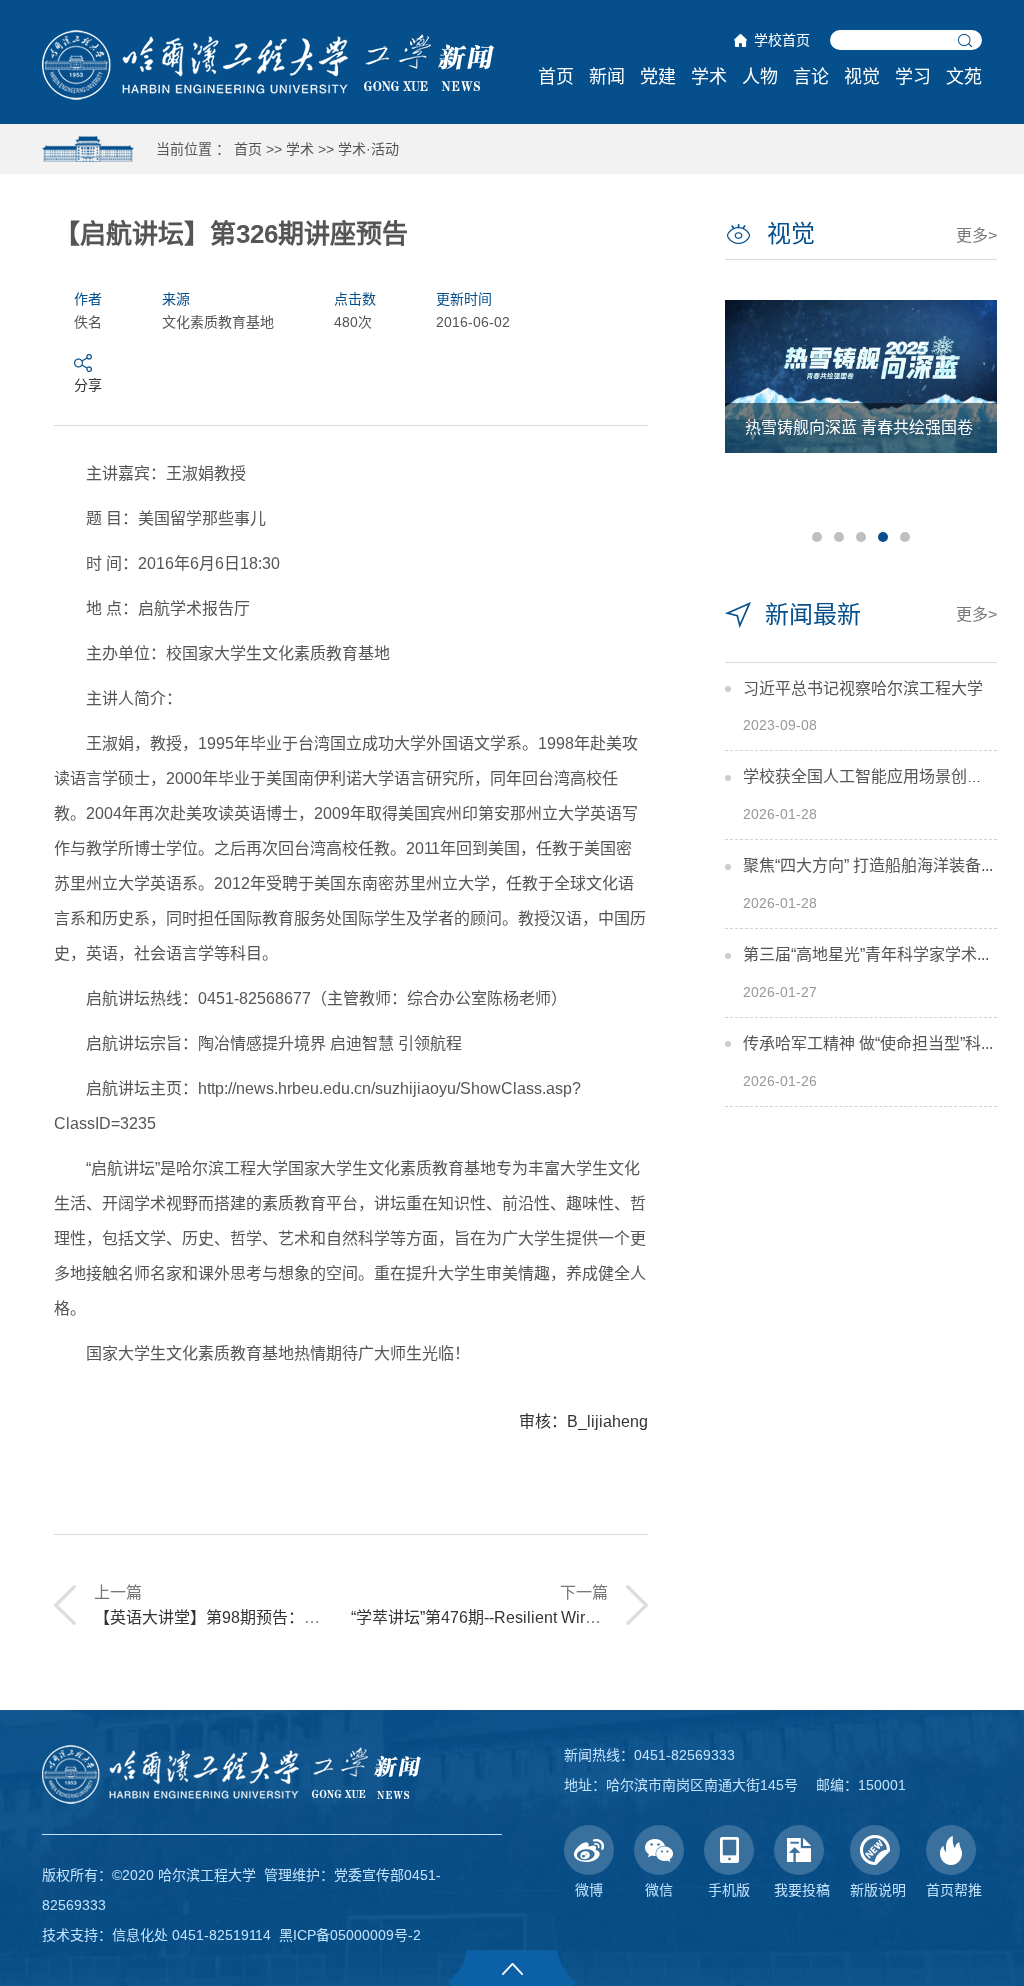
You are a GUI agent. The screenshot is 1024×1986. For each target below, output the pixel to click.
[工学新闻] (268, 64)
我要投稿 (802, 1890)
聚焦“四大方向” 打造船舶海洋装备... (868, 865)
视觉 (862, 77)
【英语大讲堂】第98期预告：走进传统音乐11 (255, 1617)
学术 (709, 77)
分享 (88, 385)
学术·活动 (368, 149)
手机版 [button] (729, 1890)
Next (973, 419)
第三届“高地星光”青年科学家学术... (866, 954)
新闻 (607, 77)
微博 (589, 1890)
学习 (913, 77)
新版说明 (878, 1890)
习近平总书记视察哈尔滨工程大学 (863, 688)
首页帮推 (954, 1890)
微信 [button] (659, 1890)
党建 (658, 77)
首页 (556, 77)
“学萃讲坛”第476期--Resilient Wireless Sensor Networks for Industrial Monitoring (635, 1617)
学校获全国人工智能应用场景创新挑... (877, 776)
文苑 (964, 77)
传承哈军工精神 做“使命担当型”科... (868, 1043)
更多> (976, 235)
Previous (749, 419)
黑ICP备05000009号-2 (350, 1935)
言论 (811, 77)
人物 (760, 77)
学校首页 (782, 40)
